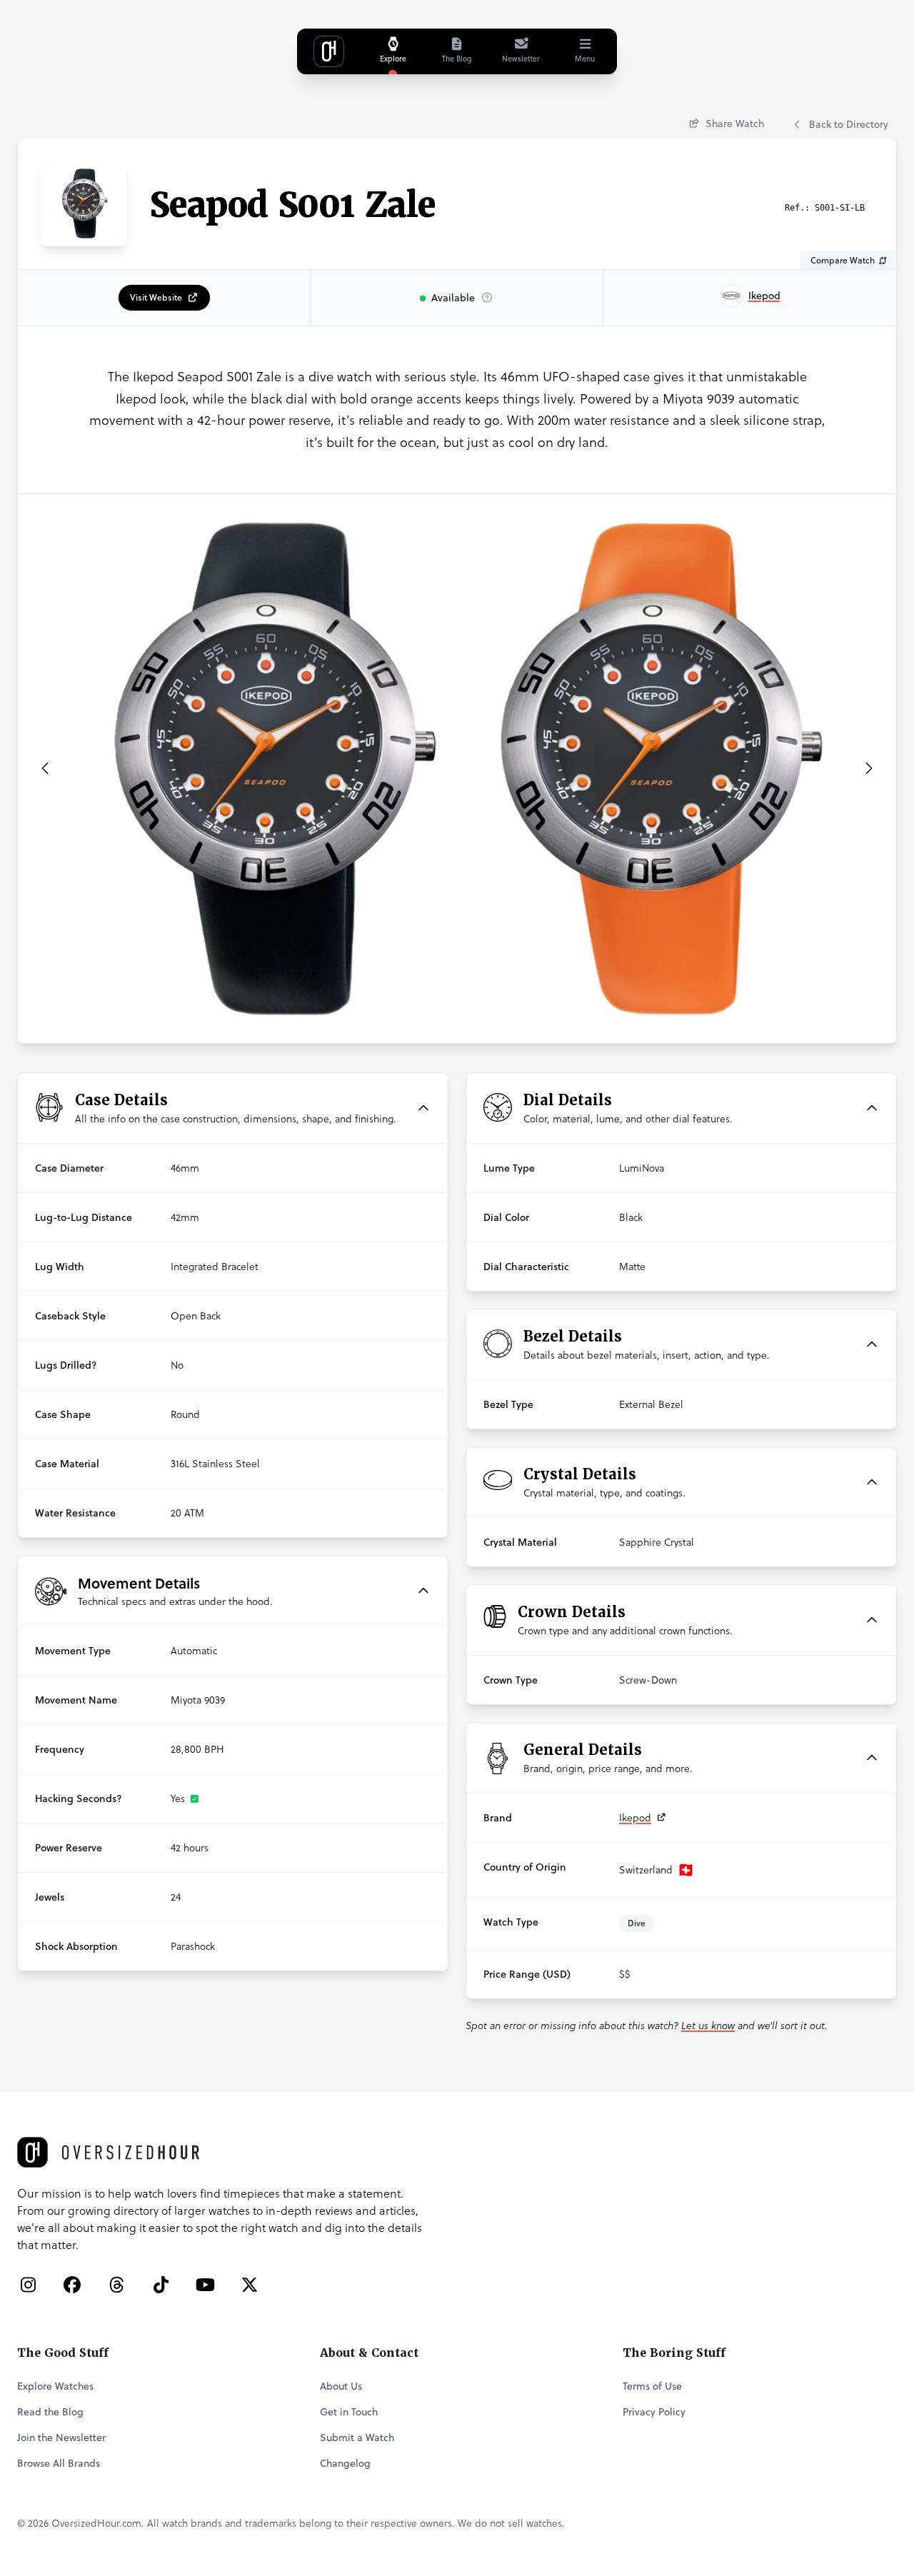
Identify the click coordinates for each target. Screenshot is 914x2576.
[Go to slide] (428, 1027)
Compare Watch (844, 260)
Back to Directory (849, 124)
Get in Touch (349, 2412)
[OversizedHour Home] (329, 51)
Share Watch (733, 124)
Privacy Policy (654, 2412)
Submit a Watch (357, 2437)
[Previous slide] (45, 768)
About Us (341, 2386)
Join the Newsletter (61, 2437)
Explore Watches (55, 2386)
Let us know (708, 2026)
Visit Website (156, 297)
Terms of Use (652, 2386)
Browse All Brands (59, 2463)
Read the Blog (50, 2412)
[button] (233, 1108)
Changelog (345, 2463)
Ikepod (635, 1818)
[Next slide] (869, 768)
